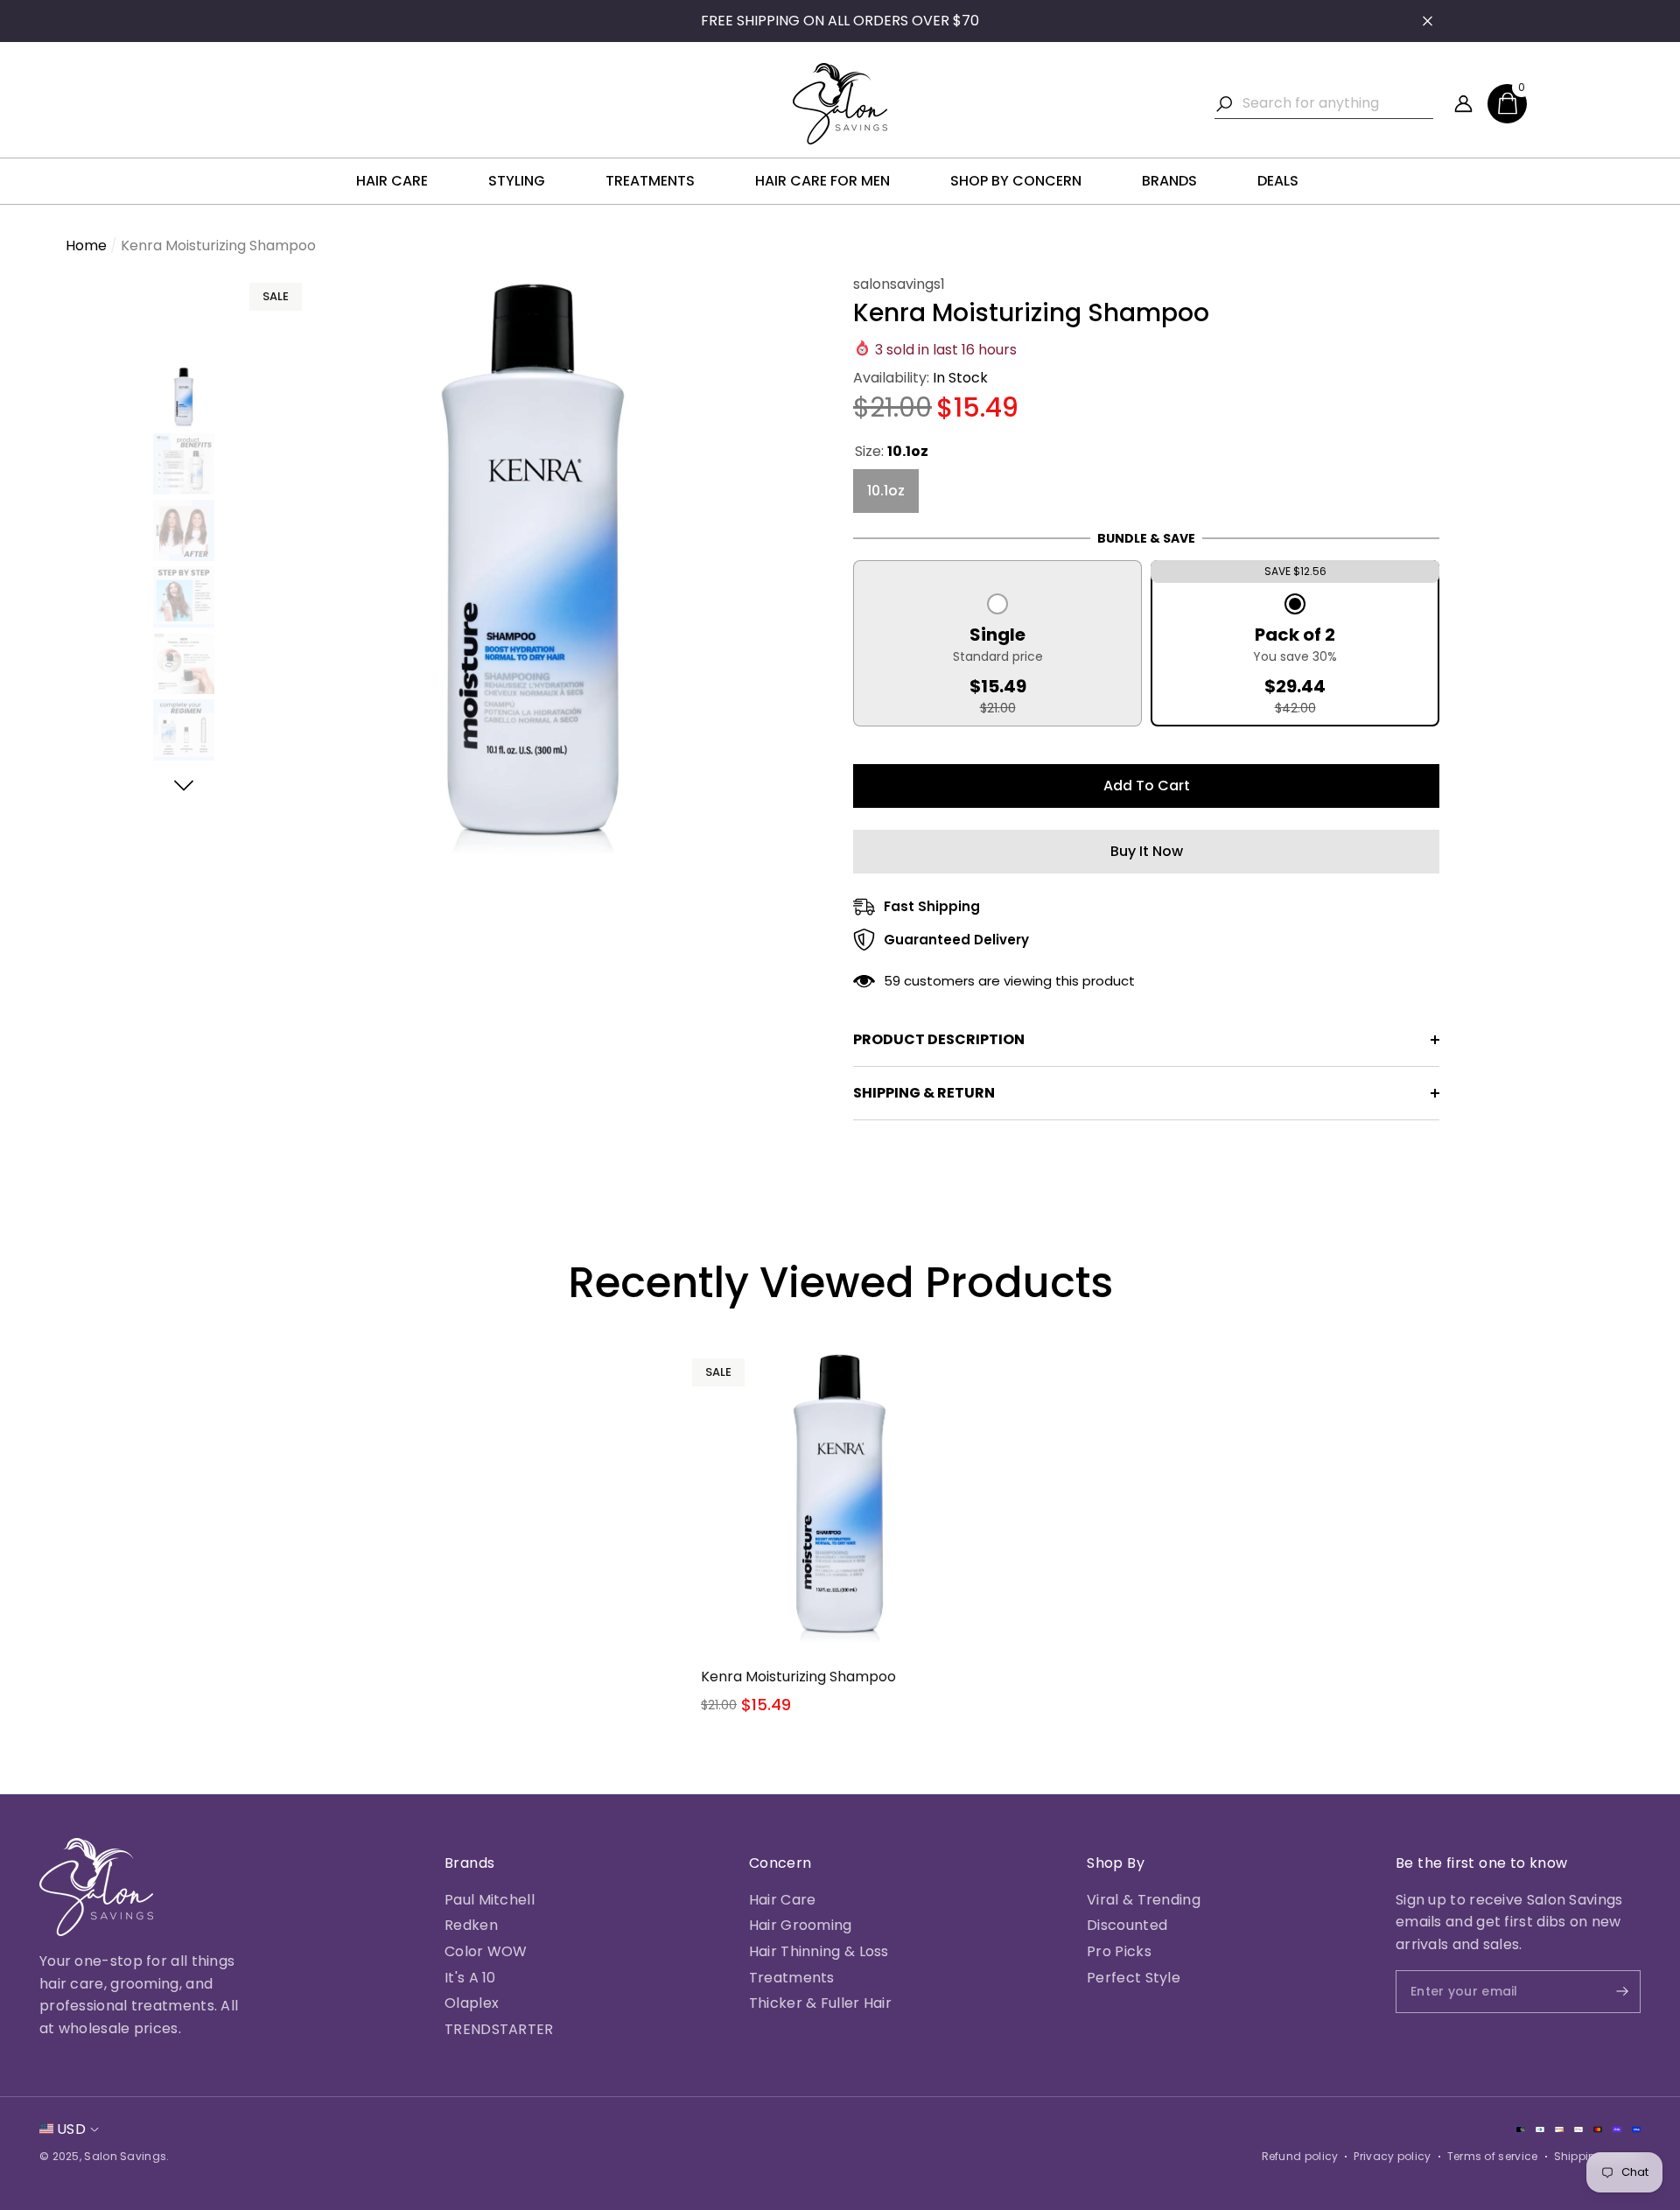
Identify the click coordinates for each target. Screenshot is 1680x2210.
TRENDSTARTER (499, 2029)
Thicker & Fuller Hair (820, 2003)
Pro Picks (1119, 1951)
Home (86, 246)
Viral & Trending (1144, 1900)
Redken (471, 1925)
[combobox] (1338, 103)
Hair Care (783, 1900)
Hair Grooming (801, 1925)
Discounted (1127, 1925)
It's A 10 (470, 1978)
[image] (96, 1887)
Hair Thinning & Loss (819, 1951)
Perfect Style (1134, 1978)
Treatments (792, 1978)
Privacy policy (1392, 2156)
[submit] (1607, 1992)
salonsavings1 (899, 284)
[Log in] (1463, 104)
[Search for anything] (1324, 104)
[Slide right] (184, 786)
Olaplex (472, 2003)
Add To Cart (1147, 786)
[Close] (1428, 21)
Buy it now (1147, 851)
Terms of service (1493, 2156)
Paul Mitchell (490, 1900)
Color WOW (486, 1951)
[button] (1507, 104)
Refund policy (1300, 2156)
